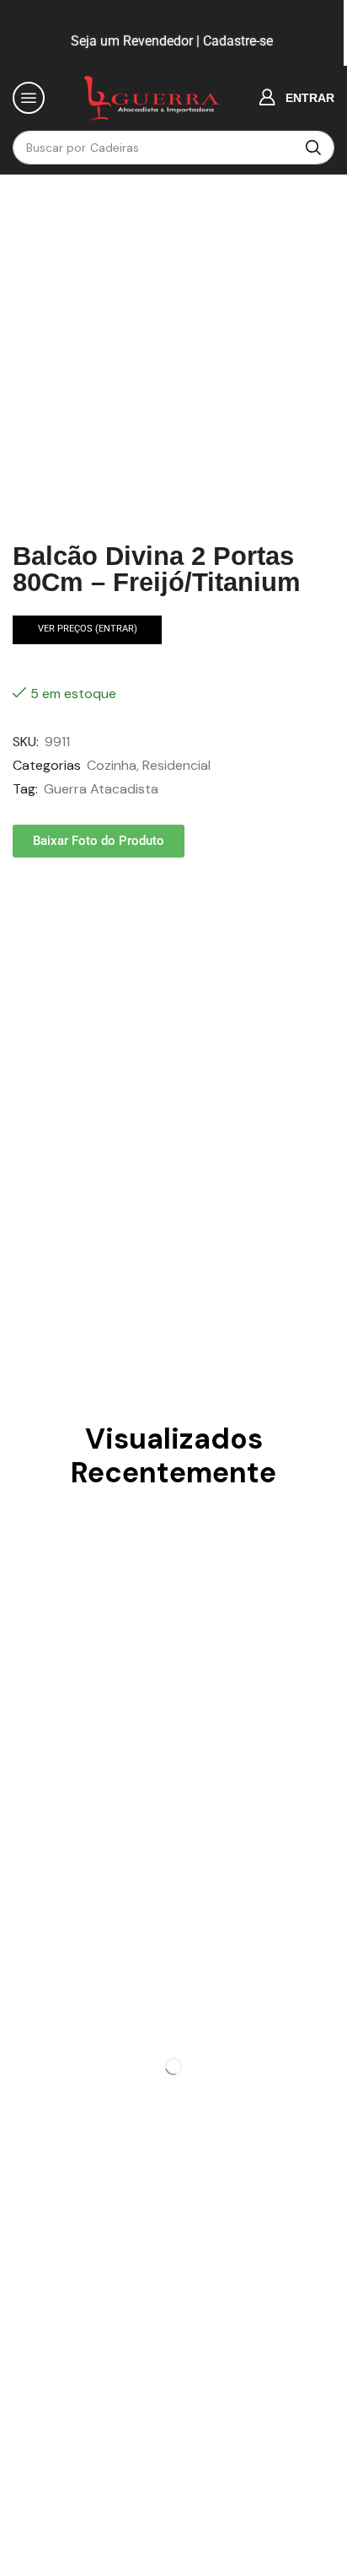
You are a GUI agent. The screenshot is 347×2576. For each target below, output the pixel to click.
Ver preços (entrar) (88, 629)
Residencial (176, 765)
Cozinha (112, 765)
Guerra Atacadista (101, 789)
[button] (29, 98)
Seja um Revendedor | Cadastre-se (170, 41)
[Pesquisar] (313, 148)
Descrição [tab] (52, 923)
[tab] (52, 924)
